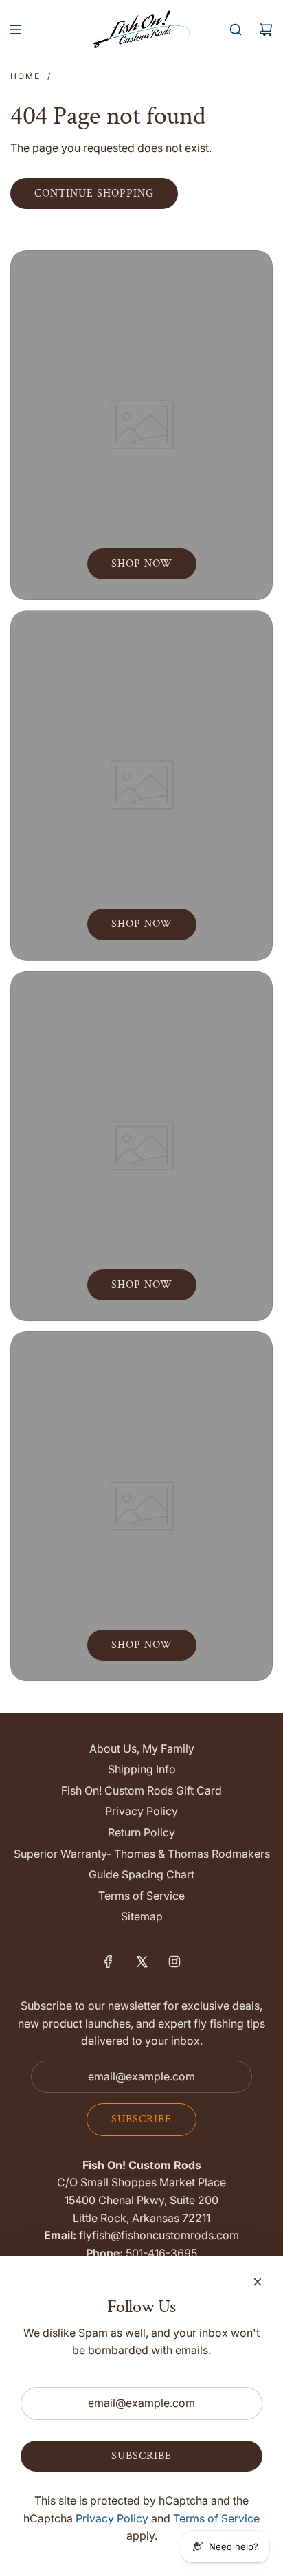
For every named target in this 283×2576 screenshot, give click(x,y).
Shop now (142, 564)
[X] (141, 1962)
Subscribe (141, 2119)
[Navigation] (15, 30)
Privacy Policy (112, 2518)
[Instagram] (174, 1962)
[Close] (258, 2282)
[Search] (236, 30)
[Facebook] (109, 1962)
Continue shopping (94, 193)
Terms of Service (216, 2518)
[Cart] (266, 30)
